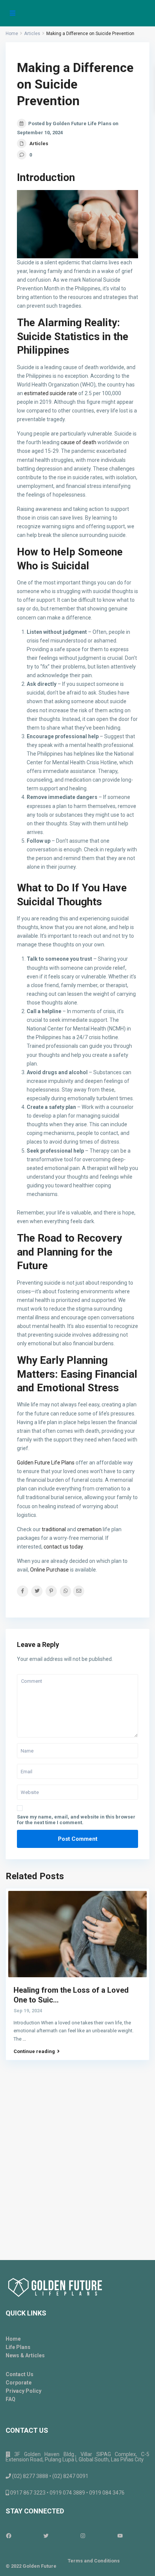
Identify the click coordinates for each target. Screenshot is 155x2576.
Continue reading (34, 2052)
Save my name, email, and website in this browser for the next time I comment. (76, 1820)
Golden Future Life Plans (46, 1463)
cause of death (78, 442)
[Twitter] (59, 2536)
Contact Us (20, 2374)
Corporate (19, 2383)
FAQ (11, 2399)
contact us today (63, 1547)
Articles (39, 143)
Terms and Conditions (94, 2561)
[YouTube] (133, 2536)
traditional (54, 1529)
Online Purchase (49, 1570)
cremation (89, 1529)
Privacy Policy (24, 2391)
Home (13, 2339)
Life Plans (18, 2347)
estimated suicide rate (50, 393)
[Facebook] (22, 2536)
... (24, 2039)
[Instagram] (96, 2536)
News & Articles (25, 2355)
